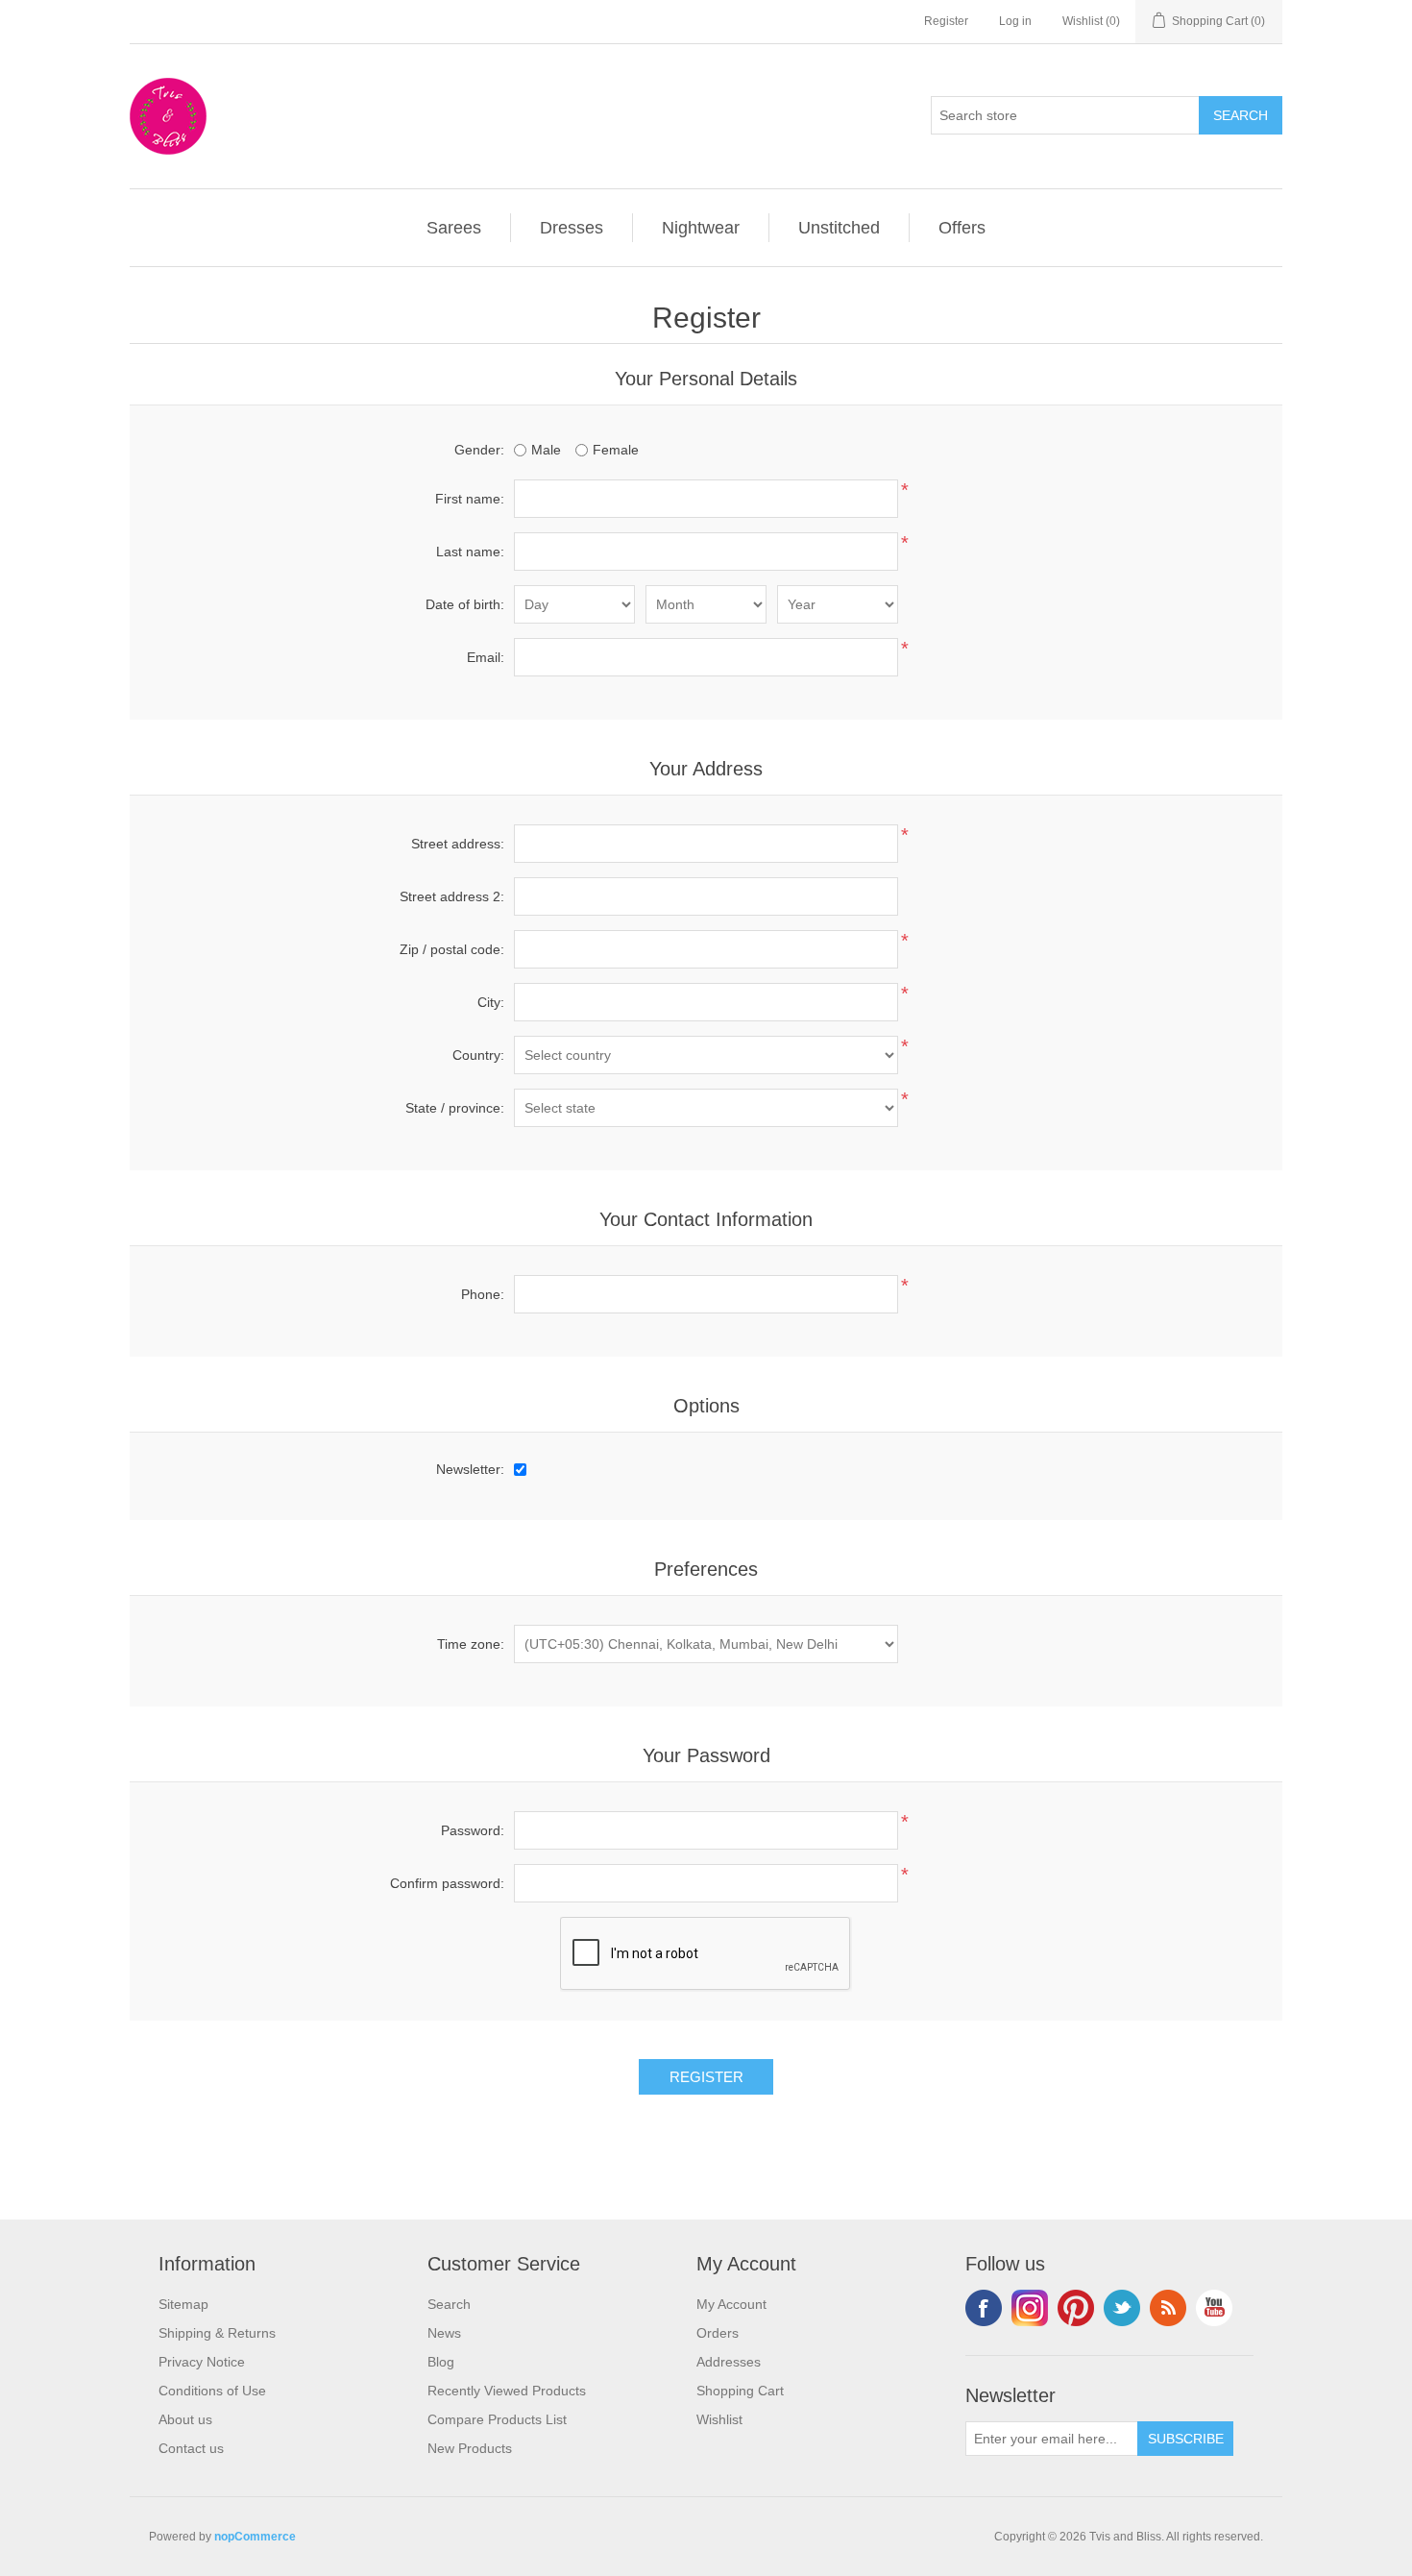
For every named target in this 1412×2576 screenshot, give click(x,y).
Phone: (483, 1294)
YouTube (1214, 2308)
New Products (470, 2448)
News (444, 2333)
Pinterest (1076, 2308)
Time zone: (471, 1644)
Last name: (470, 552)
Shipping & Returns (217, 2333)
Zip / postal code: (452, 949)
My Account (731, 2304)
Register (946, 21)
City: (491, 1002)
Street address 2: (452, 896)
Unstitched (839, 228)
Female (616, 450)
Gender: (479, 450)
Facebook (984, 2308)
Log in (1015, 21)
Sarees (454, 228)
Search (449, 2304)
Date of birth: (465, 604)
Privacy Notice (202, 2362)
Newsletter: (470, 1469)
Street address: (458, 844)
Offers (962, 228)
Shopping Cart (740, 2391)
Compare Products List (497, 2419)
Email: (486, 657)
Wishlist (719, 2419)
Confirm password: (447, 1883)
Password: (473, 1830)
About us (185, 2419)
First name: (470, 499)
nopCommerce (255, 2537)
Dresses (572, 228)
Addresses (729, 2362)
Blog (441, 2362)
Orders (718, 2333)
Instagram (1030, 2308)
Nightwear (701, 228)
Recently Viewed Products (507, 2391)
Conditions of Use (212, 2391)
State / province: (455, 1108)
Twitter (1122, 2308)
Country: (478, 1055)
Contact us (191, 2448)
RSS (1168, 2308)
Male (546, 450)
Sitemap (183, 2304)
